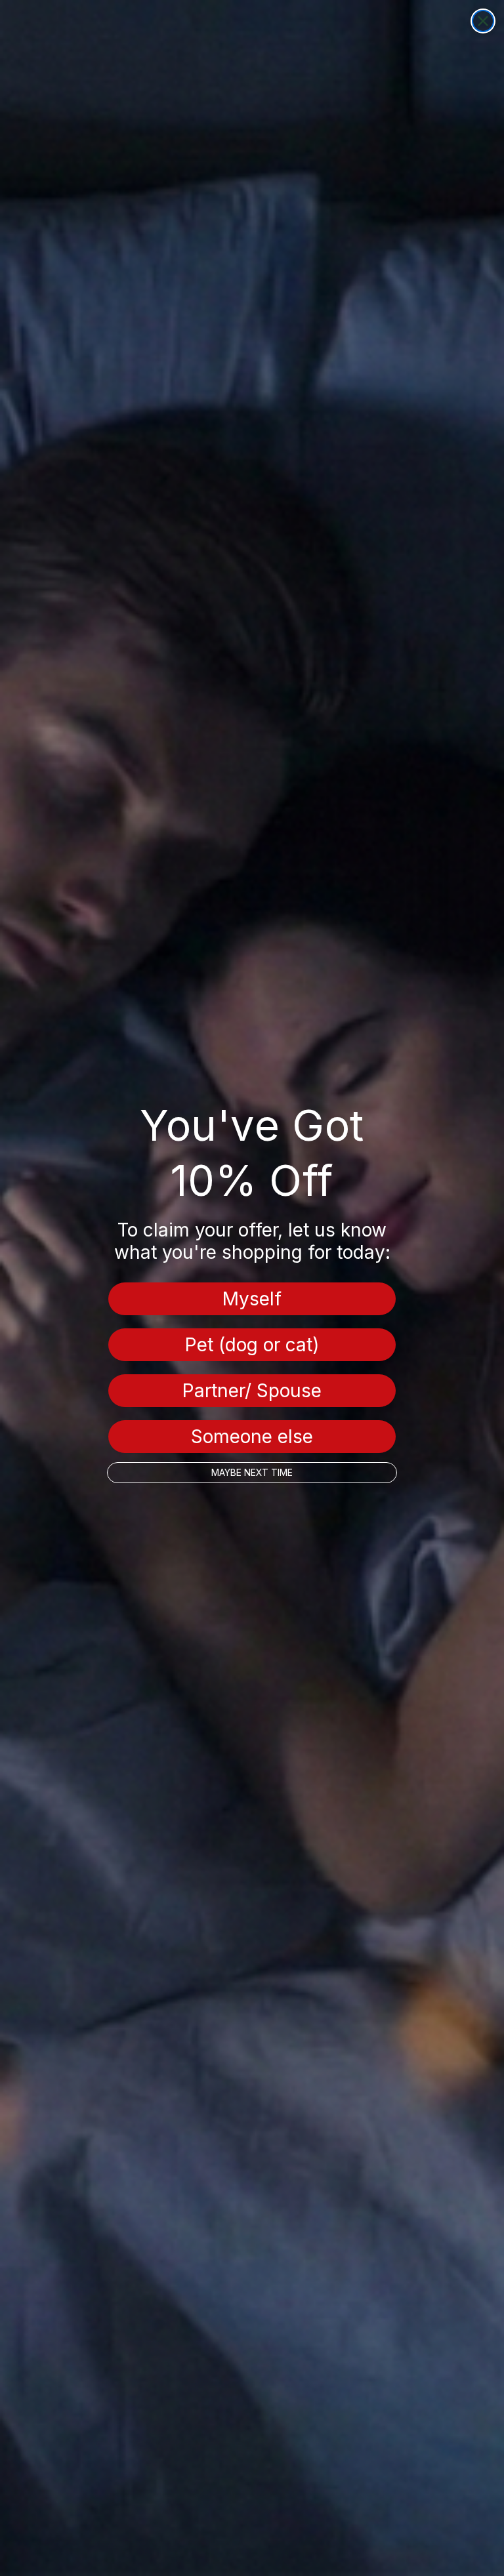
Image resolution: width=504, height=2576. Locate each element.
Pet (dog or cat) (252, 1345)
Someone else (252, 1437)
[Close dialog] (483, 21)
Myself (252, 1299)
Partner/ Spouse (252, 1391)
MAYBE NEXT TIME (252, 1472)
